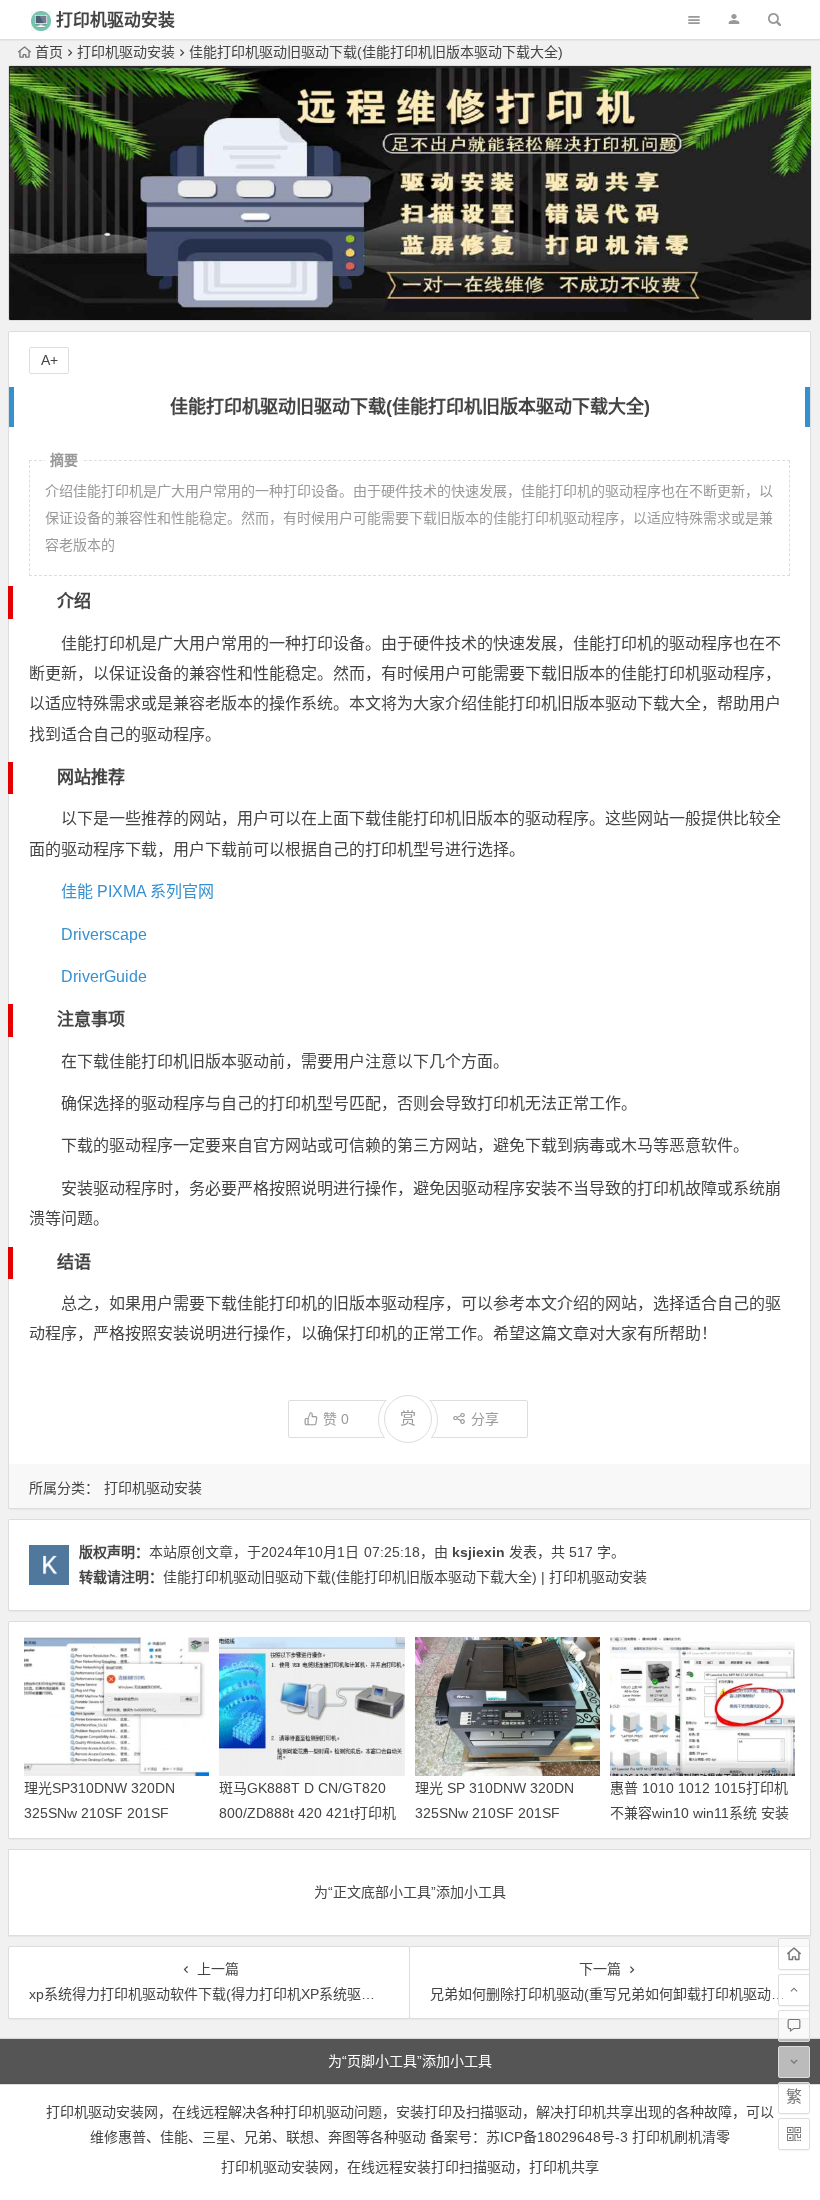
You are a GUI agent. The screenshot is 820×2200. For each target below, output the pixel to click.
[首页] (794, 1954)
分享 (485, 1419)
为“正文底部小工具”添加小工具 (410, 1892)
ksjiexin (478, 1552)
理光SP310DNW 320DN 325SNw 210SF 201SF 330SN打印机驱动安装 (99, 1813)
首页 (49, 52)
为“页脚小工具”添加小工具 (410, 2061)
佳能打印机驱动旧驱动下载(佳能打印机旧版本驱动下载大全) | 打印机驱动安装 (405, 1577)
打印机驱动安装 (115, 20)
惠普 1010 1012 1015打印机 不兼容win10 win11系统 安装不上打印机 (699, 1813)
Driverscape (104, 934)
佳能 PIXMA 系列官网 (137, 891)
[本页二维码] (794, 2134)
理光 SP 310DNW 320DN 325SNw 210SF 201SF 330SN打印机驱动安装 (494, 1813)
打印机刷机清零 (681, 2137)
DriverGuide (104, 976)
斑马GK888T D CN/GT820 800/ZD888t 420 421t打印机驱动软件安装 (307, 1813)
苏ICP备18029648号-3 (557, 2137)
